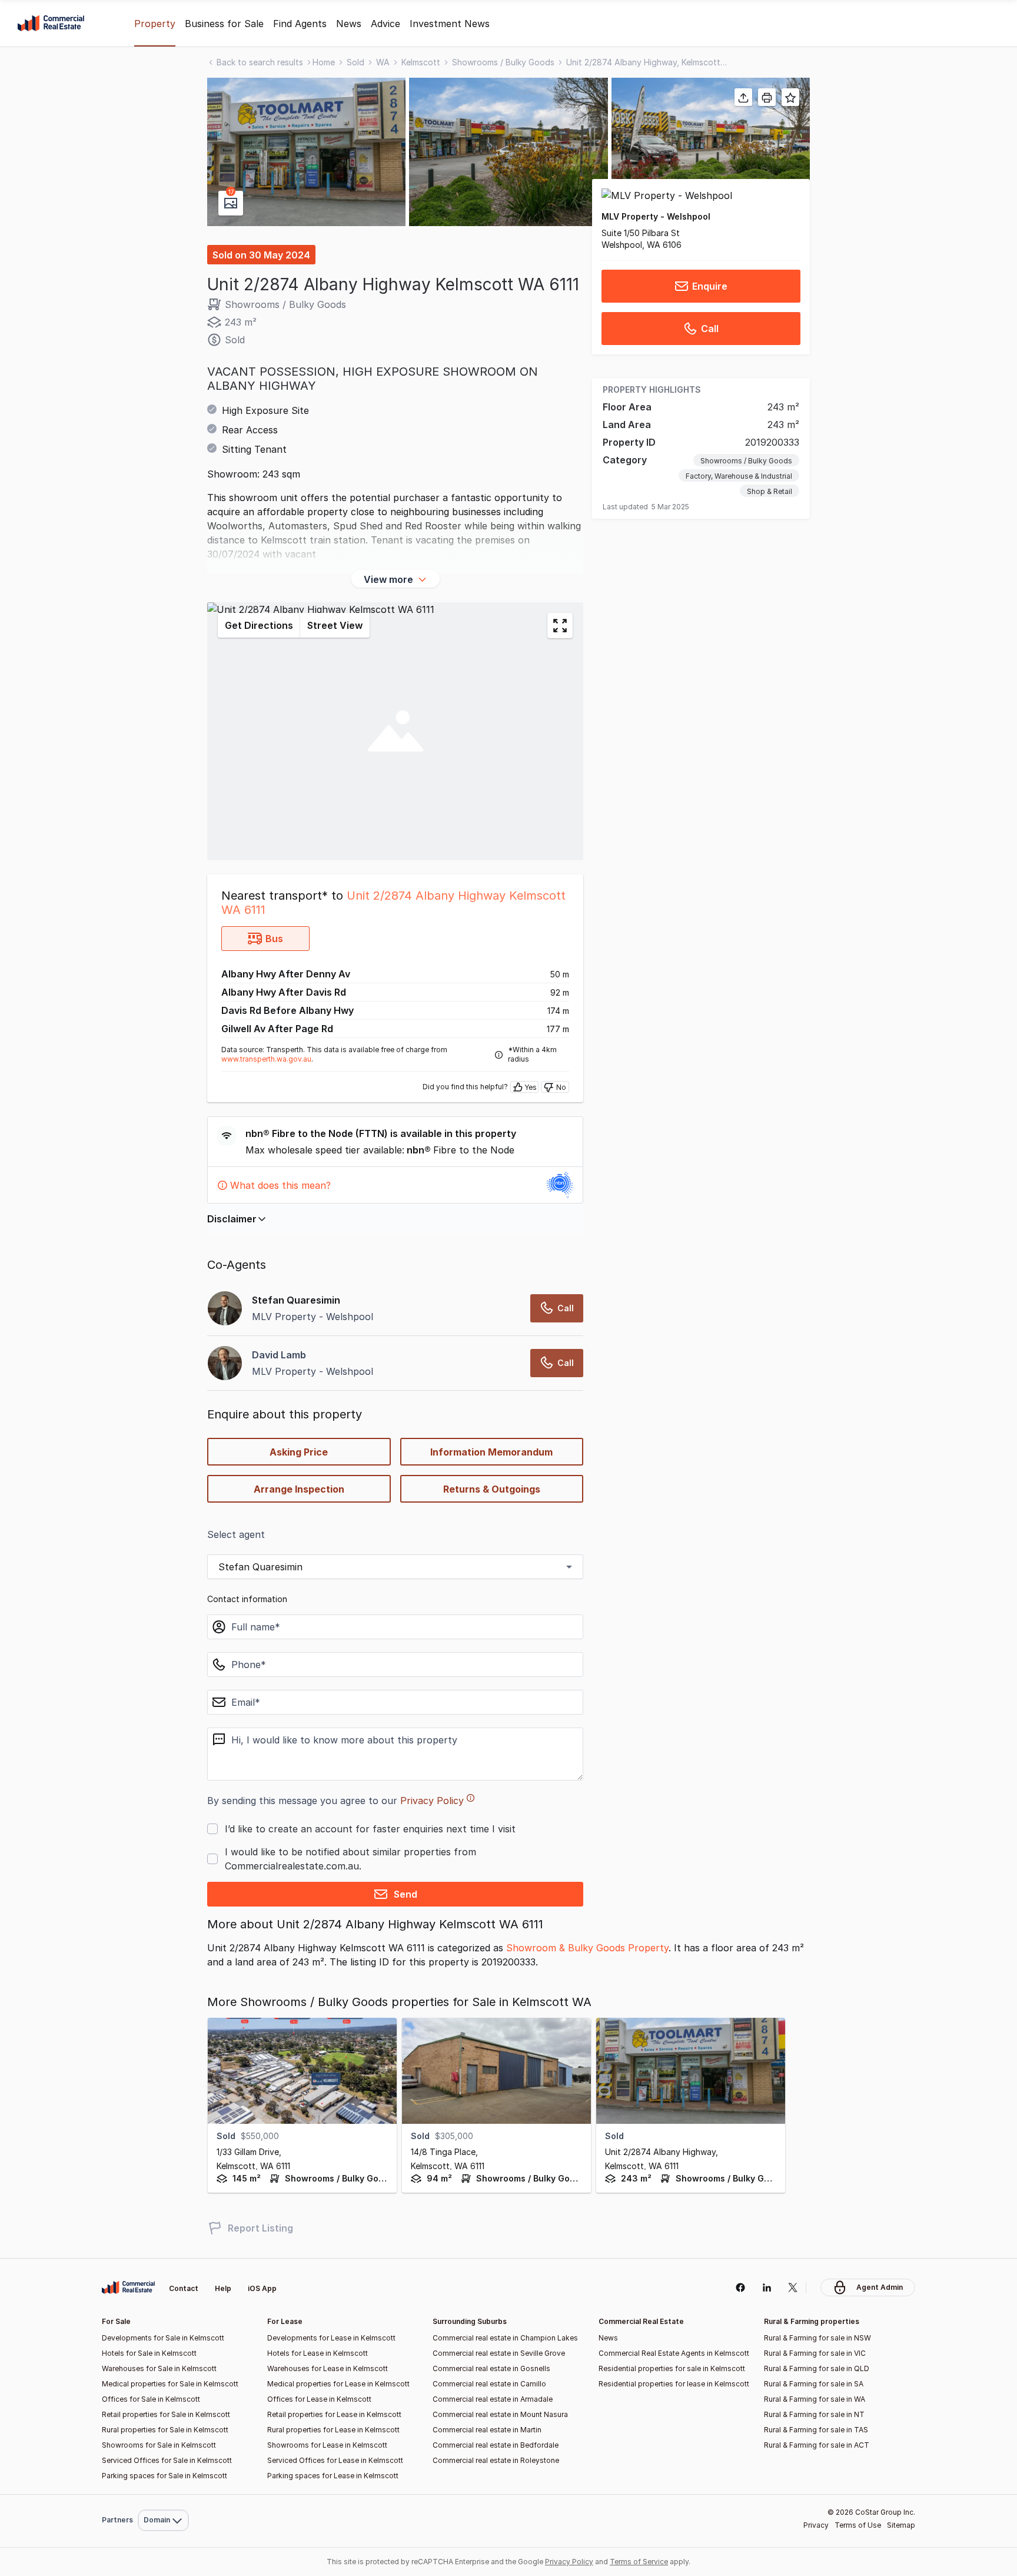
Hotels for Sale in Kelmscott (149, 2353)
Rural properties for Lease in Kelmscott (333, 2430)
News (349, 24)
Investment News (450, 24)
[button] (306, 152)
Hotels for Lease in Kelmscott (318, 2353)
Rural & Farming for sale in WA (815, 2399)
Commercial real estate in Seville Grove (499, 2353)
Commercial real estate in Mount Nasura (500, 2414)
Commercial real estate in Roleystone (496, 2460)
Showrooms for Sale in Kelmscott (159, 2445)
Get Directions (259, 625)
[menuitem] (163, 2494)
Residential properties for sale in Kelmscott (672, 2368)
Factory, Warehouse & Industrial (739, 477)
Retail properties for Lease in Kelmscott (334, 2414)
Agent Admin (880, 2287)
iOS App (262, 2288)
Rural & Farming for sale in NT (814, 2414)
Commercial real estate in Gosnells (491, 2368)
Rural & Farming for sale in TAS (816, 2430)
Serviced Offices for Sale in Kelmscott (167, 2460)
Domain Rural (162, 2494)
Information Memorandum (491, 1452)
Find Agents (300, 24)
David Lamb (279, 1355)
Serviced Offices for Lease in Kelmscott (335, 2460)
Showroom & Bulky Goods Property (587, 1948)
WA (383, 62)
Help (223, 2288)
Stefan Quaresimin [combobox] (260, 1567)
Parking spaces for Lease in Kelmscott (333, 2476)
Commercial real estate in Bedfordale (496, 2445)
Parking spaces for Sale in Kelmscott (164, 2476)
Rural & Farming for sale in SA (814, 2384)
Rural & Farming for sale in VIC (815, 2353)
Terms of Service (639, 2562)
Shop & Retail (770, 492)
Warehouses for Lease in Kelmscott (328, 2368)
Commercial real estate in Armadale (493, 2399)
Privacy (816, 2525)
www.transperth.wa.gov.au (266, 1059)
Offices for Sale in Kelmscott (151, 2399)
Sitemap (901, 2525)
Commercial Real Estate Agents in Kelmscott (674, 2353)
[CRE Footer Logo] (128, 2287)
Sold (355, 62)
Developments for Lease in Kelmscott (331, 2338)
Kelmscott (421, 62)
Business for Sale (224, 24)
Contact (184, 2288)
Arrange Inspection (299, 1489)
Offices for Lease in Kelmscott (319, 2399)
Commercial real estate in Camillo (489, 2384)
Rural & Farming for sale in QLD (817, 2368)
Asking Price (299, 1452)
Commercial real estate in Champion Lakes (505, 2338)
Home (324, 62)
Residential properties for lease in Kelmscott (674, 2384)
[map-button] (560, 626)
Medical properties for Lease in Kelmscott (338, 2384)
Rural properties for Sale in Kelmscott (165, 2430)
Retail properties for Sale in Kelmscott (166, 2414)
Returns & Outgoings (492, 1489)
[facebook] (740, 2287)
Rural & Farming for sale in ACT (817, 2445)
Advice (385, 24)
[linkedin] (767, 2287)
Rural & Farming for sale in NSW (817, 2338)
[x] (793, 2287)
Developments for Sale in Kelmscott (163, 2338)
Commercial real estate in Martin (487, 2430)
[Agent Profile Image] (225, 1363)
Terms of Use (858, 2525)
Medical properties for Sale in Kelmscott (170, 2384)
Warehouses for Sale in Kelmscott (159, 2368)
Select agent (236, 1534)
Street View (335, 625)
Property (155, 24)
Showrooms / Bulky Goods (503, 62)
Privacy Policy (432, 1801)
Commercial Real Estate (51, 24)
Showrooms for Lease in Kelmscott (327, 2445)
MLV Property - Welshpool (656, 216)
